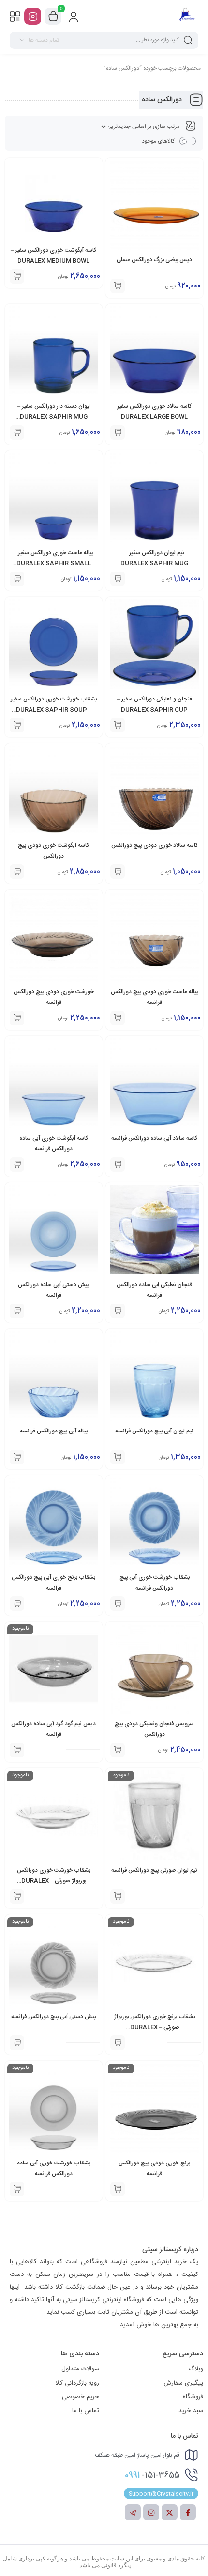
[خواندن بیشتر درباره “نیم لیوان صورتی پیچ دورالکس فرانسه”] (118, 1896)
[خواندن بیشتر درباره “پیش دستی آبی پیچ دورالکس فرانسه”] (17, 2043)
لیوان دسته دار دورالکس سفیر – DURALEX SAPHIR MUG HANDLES (54, 417)
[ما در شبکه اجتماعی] (33, 16)
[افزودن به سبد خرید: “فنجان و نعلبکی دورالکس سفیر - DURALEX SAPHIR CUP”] (118, 725)
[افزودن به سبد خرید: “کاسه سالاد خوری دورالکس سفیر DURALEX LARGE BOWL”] (118, 432)
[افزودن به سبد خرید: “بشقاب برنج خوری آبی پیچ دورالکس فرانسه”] (17, 1604)
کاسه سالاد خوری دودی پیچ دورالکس (155, 845)
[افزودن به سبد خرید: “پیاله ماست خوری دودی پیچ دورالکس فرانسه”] (118, 1018)
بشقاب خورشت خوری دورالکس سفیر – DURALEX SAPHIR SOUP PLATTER (54, 710)
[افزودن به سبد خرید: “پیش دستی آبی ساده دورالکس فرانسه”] (17, 1311)
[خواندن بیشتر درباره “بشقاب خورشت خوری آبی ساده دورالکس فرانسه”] (17, 2189)
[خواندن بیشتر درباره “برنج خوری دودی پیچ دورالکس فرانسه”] (118, 2189)
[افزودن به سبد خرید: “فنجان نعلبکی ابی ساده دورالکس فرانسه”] (118, 1311)
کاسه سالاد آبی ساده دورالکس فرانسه (154, 1138)
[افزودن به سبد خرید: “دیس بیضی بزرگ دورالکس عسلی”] (118, 286)
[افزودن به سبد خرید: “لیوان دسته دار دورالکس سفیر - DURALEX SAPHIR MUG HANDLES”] (17, 432)
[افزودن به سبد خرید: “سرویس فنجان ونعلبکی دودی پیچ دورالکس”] (118, 1750)
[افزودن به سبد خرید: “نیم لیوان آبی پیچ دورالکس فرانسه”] (118, 1457)
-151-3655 (152, 2475)
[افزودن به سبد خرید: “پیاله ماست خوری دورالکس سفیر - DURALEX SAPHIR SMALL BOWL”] (17, 579)
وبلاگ (196, 2369)
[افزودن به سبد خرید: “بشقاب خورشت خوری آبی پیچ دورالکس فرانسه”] (118, 1604)
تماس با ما (86, 2411)
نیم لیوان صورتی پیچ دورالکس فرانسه (154, 1870)
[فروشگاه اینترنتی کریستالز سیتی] (187, 16)
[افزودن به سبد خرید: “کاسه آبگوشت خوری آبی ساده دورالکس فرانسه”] (17, 1164)
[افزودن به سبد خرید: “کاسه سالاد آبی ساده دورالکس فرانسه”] (118, 1164)
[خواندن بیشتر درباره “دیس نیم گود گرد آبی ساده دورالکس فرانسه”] (17, 1750)
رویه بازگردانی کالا (77, 2383)
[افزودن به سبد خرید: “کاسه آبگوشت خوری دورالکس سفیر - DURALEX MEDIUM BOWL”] (17, 276)
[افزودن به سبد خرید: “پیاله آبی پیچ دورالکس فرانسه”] (17, 1457)
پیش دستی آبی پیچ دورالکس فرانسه (53, 2017)
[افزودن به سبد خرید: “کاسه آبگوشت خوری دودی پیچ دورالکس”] (17, 872)
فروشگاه (193, 2397)
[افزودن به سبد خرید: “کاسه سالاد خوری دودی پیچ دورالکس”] (118, 872)
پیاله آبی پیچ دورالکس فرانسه (54, 1431)
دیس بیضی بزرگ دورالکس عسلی (154, 260)
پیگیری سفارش (183, 2383)
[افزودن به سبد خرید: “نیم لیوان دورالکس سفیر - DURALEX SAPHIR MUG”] (118, 579)
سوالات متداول (80, 2369)
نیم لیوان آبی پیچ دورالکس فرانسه (154, 1431)
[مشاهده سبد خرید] (53, 16)
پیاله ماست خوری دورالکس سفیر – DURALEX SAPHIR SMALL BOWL (53, 563)
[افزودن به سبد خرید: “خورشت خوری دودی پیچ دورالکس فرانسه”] (17, 1018)
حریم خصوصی (81, 2397)
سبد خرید (191, 2411)
